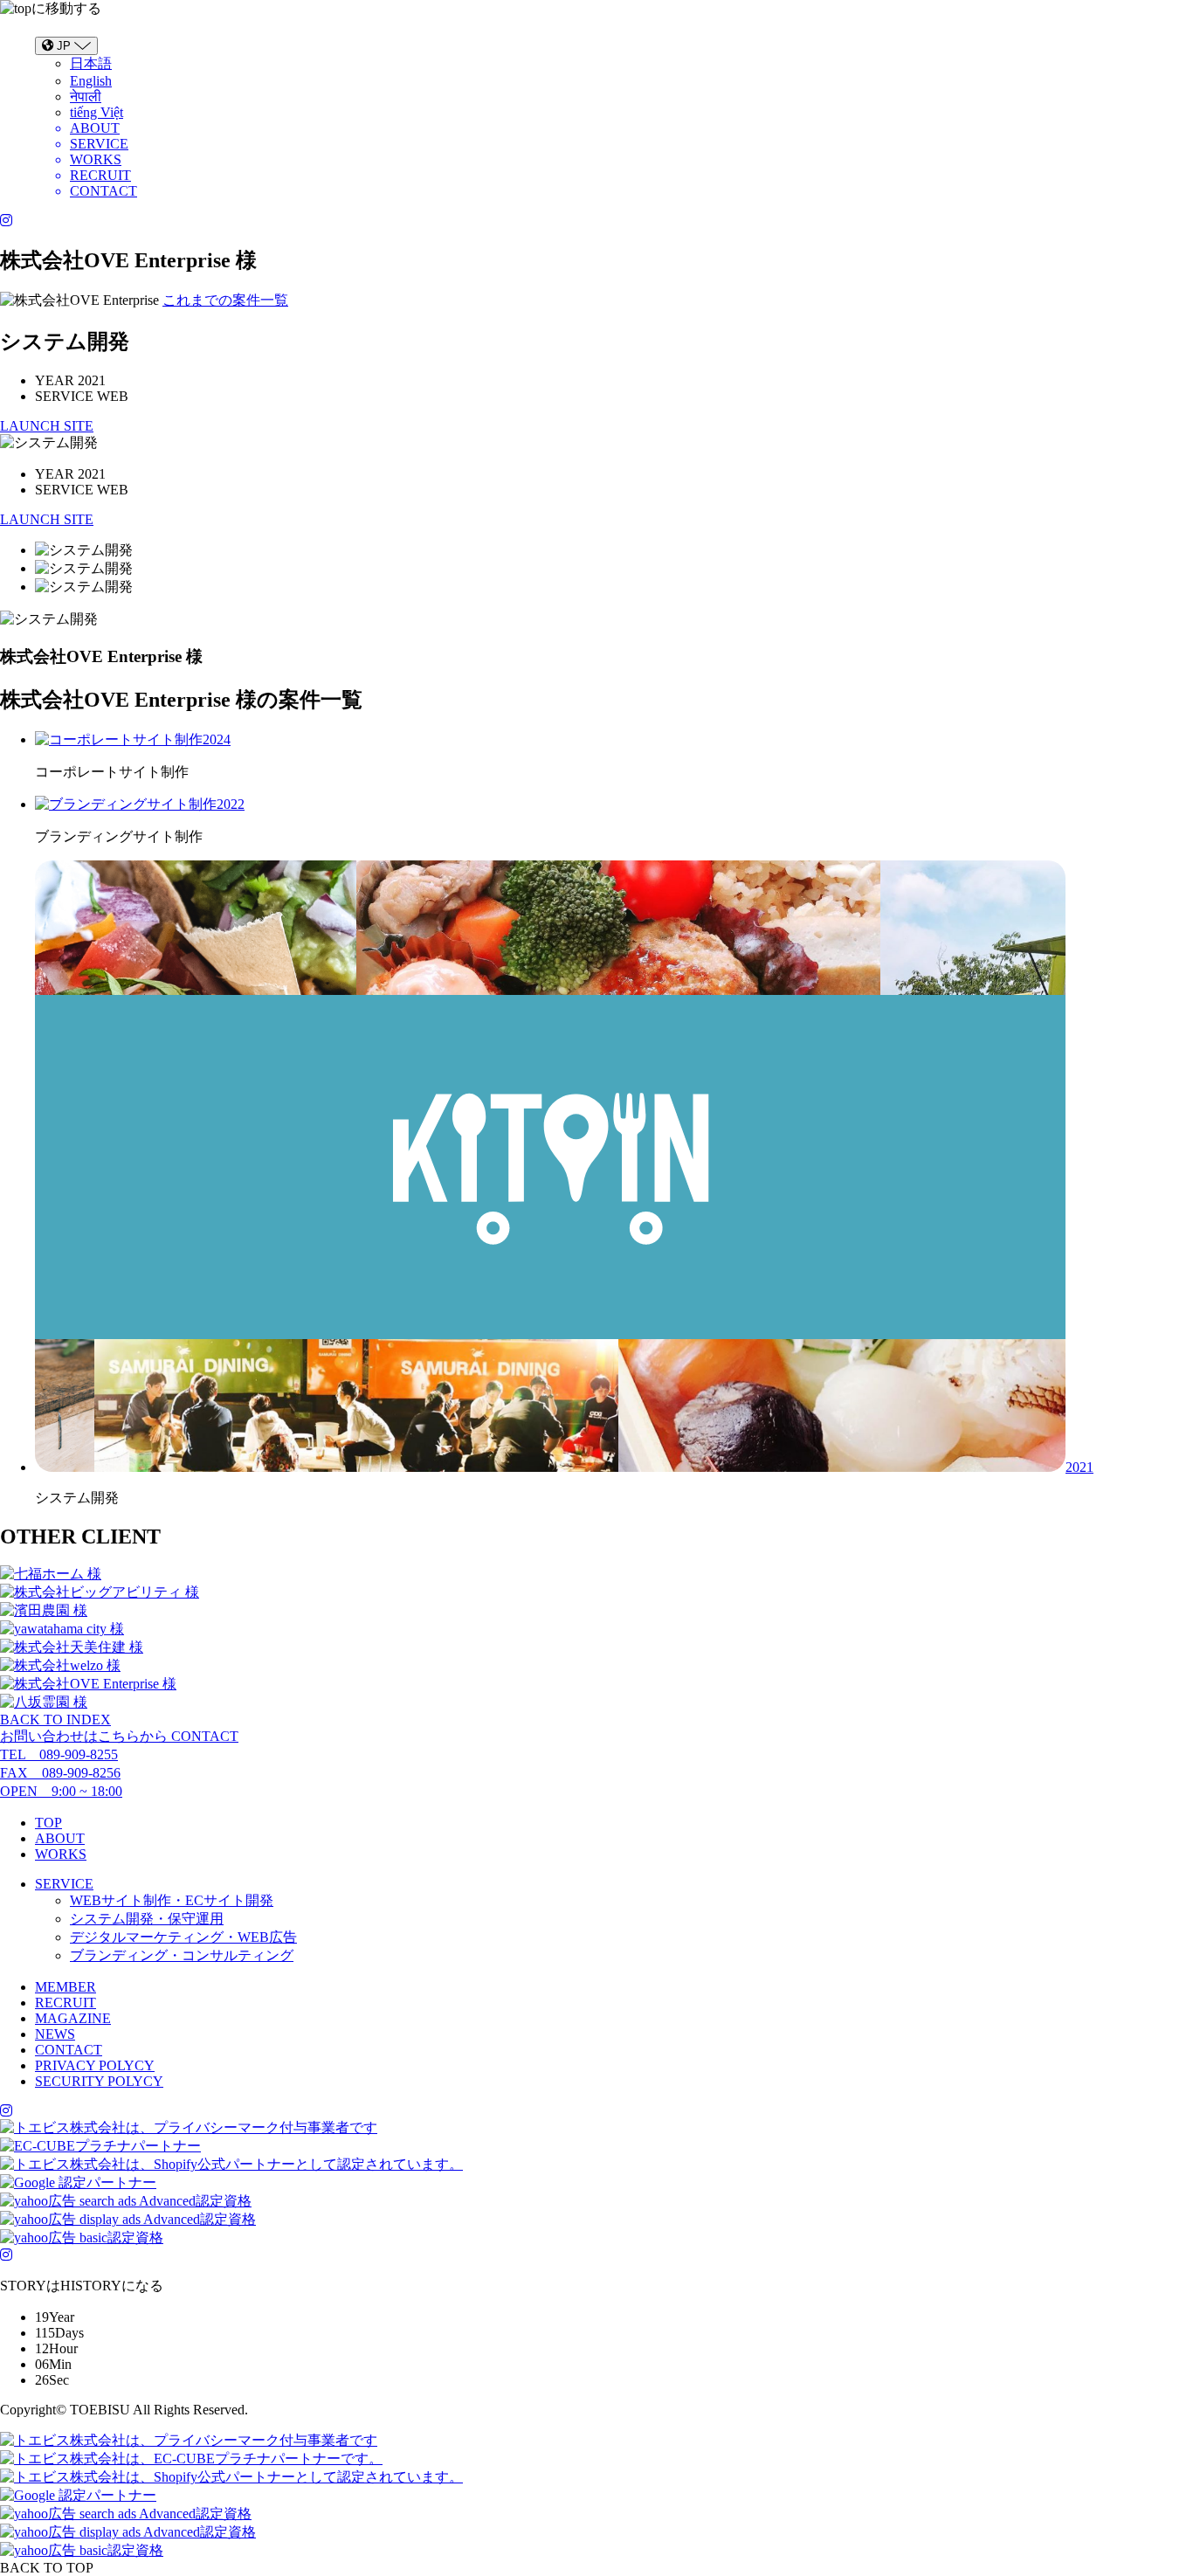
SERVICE (64, 1884)
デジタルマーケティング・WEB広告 (183, 1937)
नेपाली (86, 97)
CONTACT (69, 2050)
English (91, 81)
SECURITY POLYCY (99, 2081)
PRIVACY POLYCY (95, 2065)
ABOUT (60, 1838)
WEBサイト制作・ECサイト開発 (172, 1900)
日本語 (91, 63)
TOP (48, 1823)
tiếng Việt (97, 112)
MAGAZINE (73, 2018)
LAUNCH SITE (47, 426)
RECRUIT (66, 2003)
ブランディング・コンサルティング (182, 1955)
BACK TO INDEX (55, 1720)
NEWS (55, 2034)
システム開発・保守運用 (147, 1919)
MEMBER (66, 1987)
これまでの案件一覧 (225, 300)
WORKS (61, 1854)
